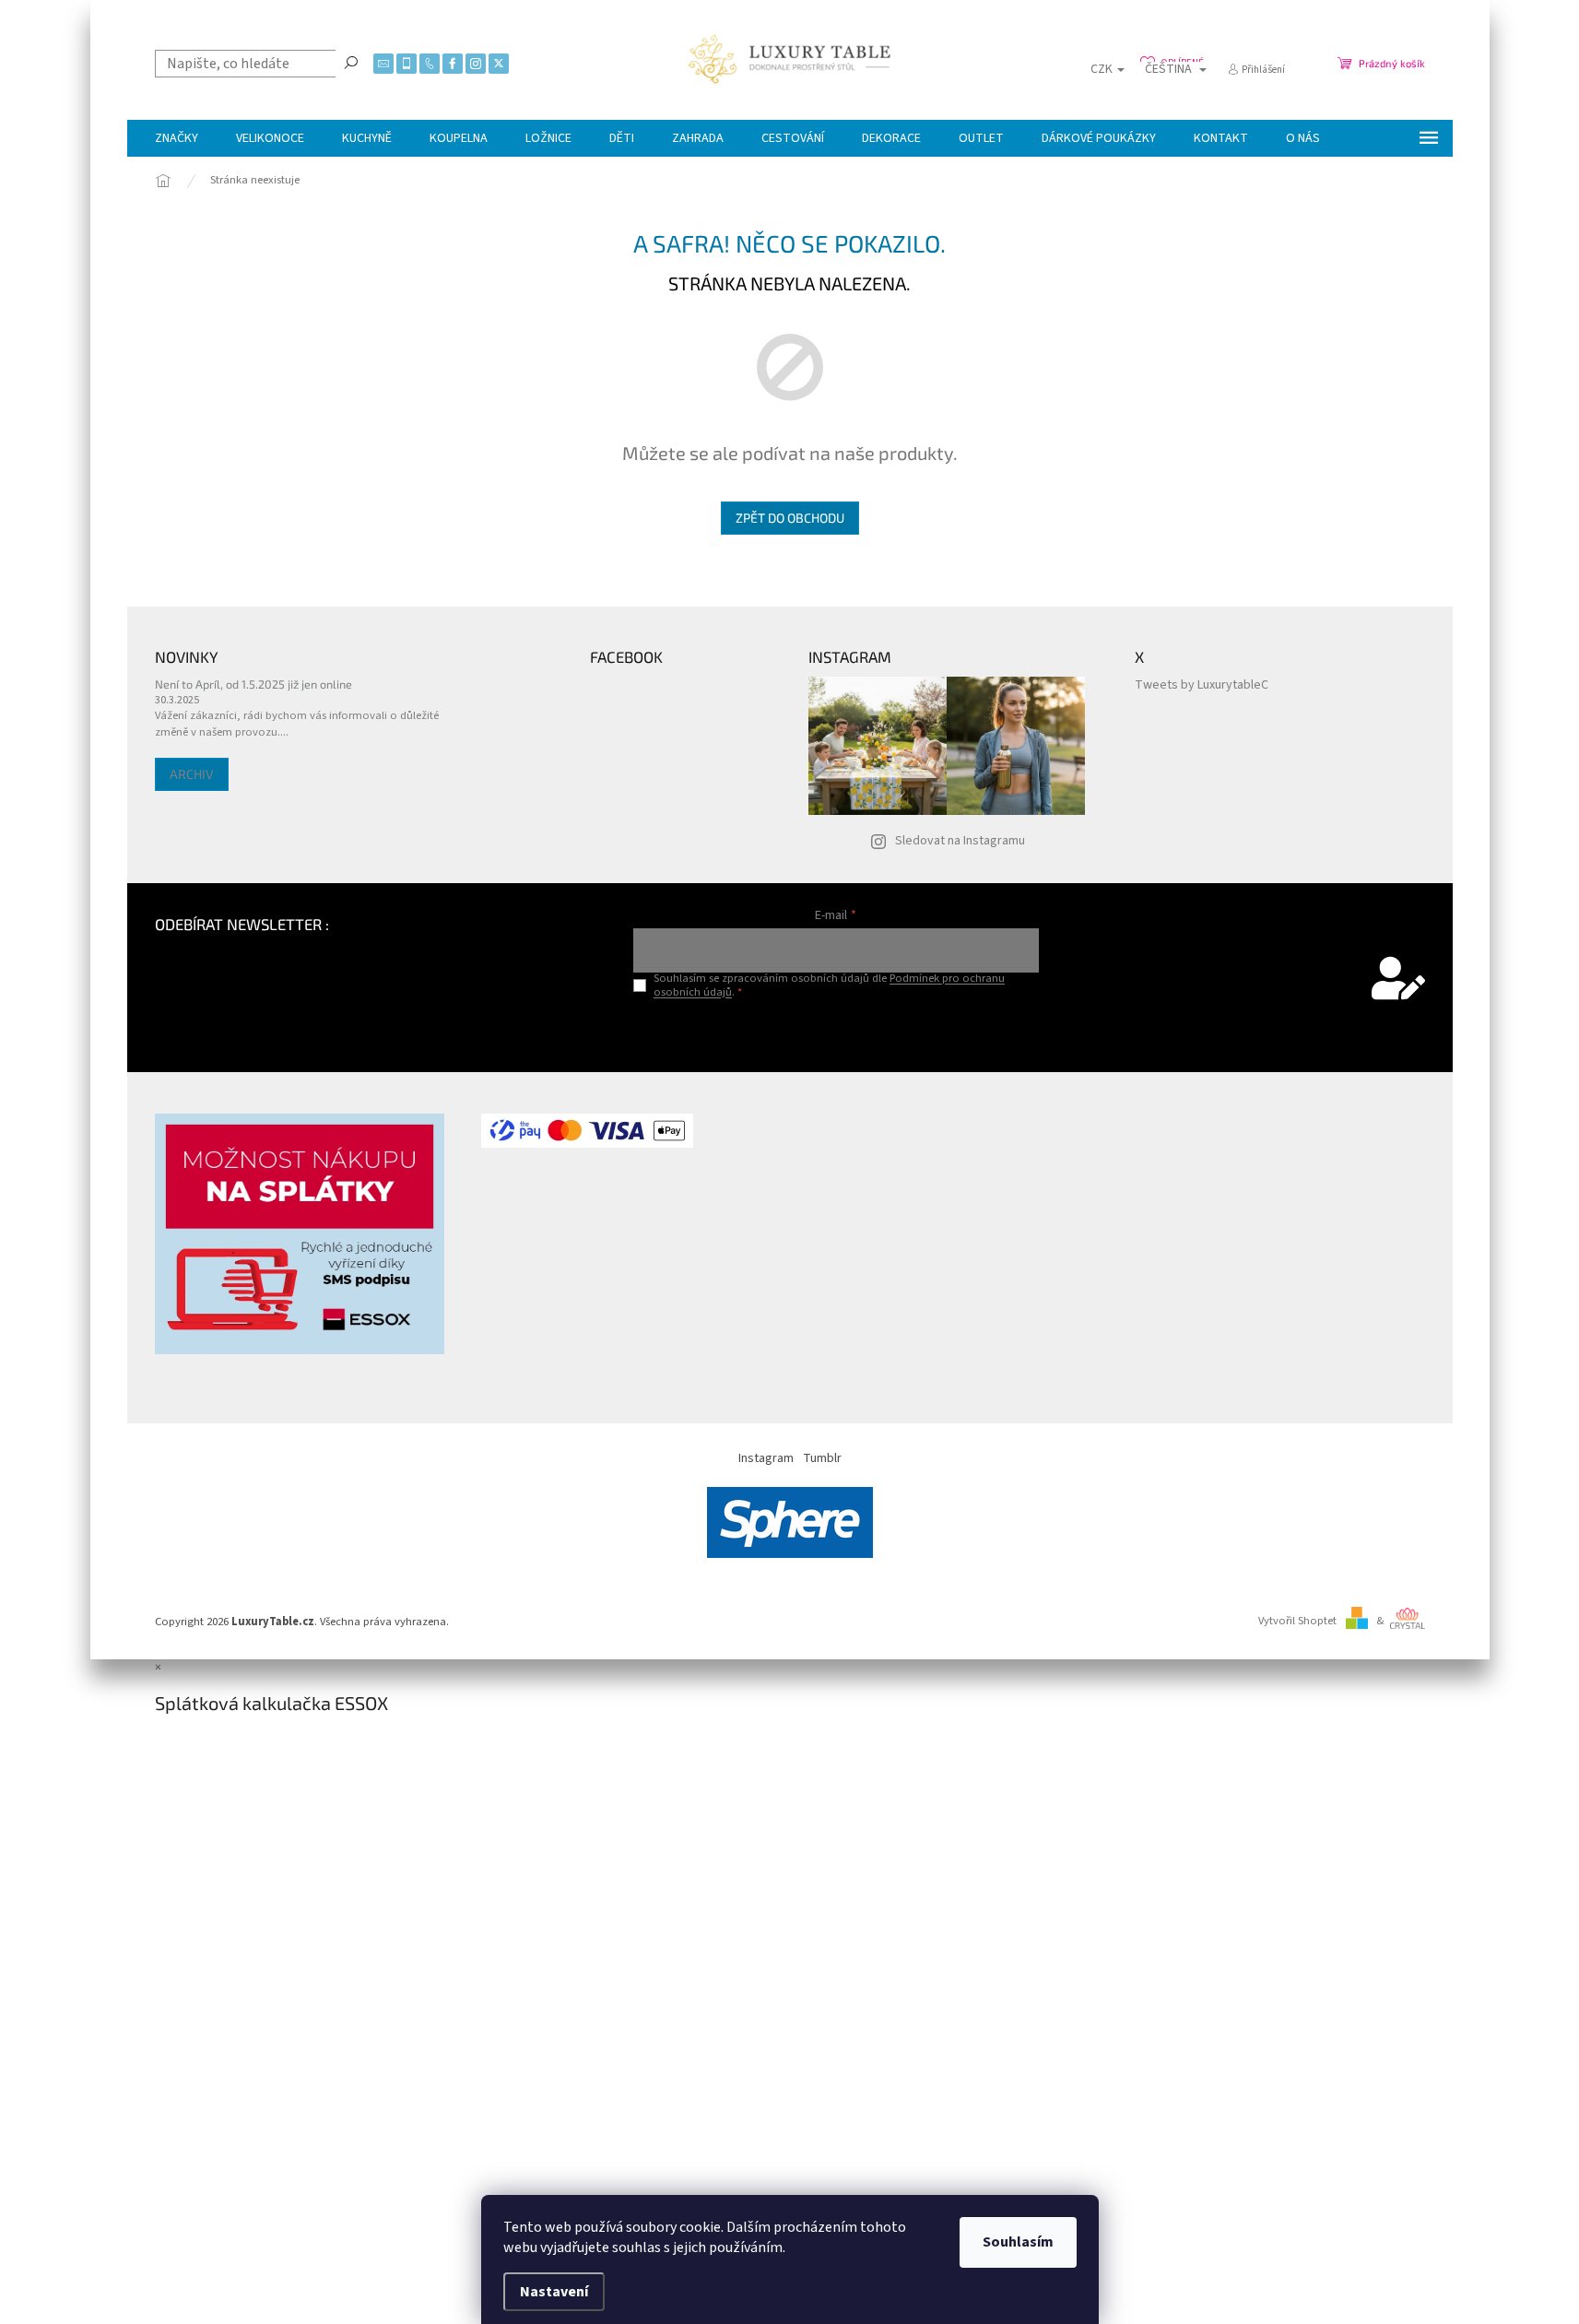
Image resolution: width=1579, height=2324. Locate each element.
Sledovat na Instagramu (960, 841)
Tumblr (822, 1458)
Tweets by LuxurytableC (1202, 685)
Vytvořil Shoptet (1297, 1621)
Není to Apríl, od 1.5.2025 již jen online (253, 684)
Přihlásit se (836, 1030)
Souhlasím (1018, 2242)
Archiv (192, 774)
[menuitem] (177, 138)
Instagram (766, 1458)
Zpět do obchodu (790, 518)
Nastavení (554, 2292)
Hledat (351, 62)
